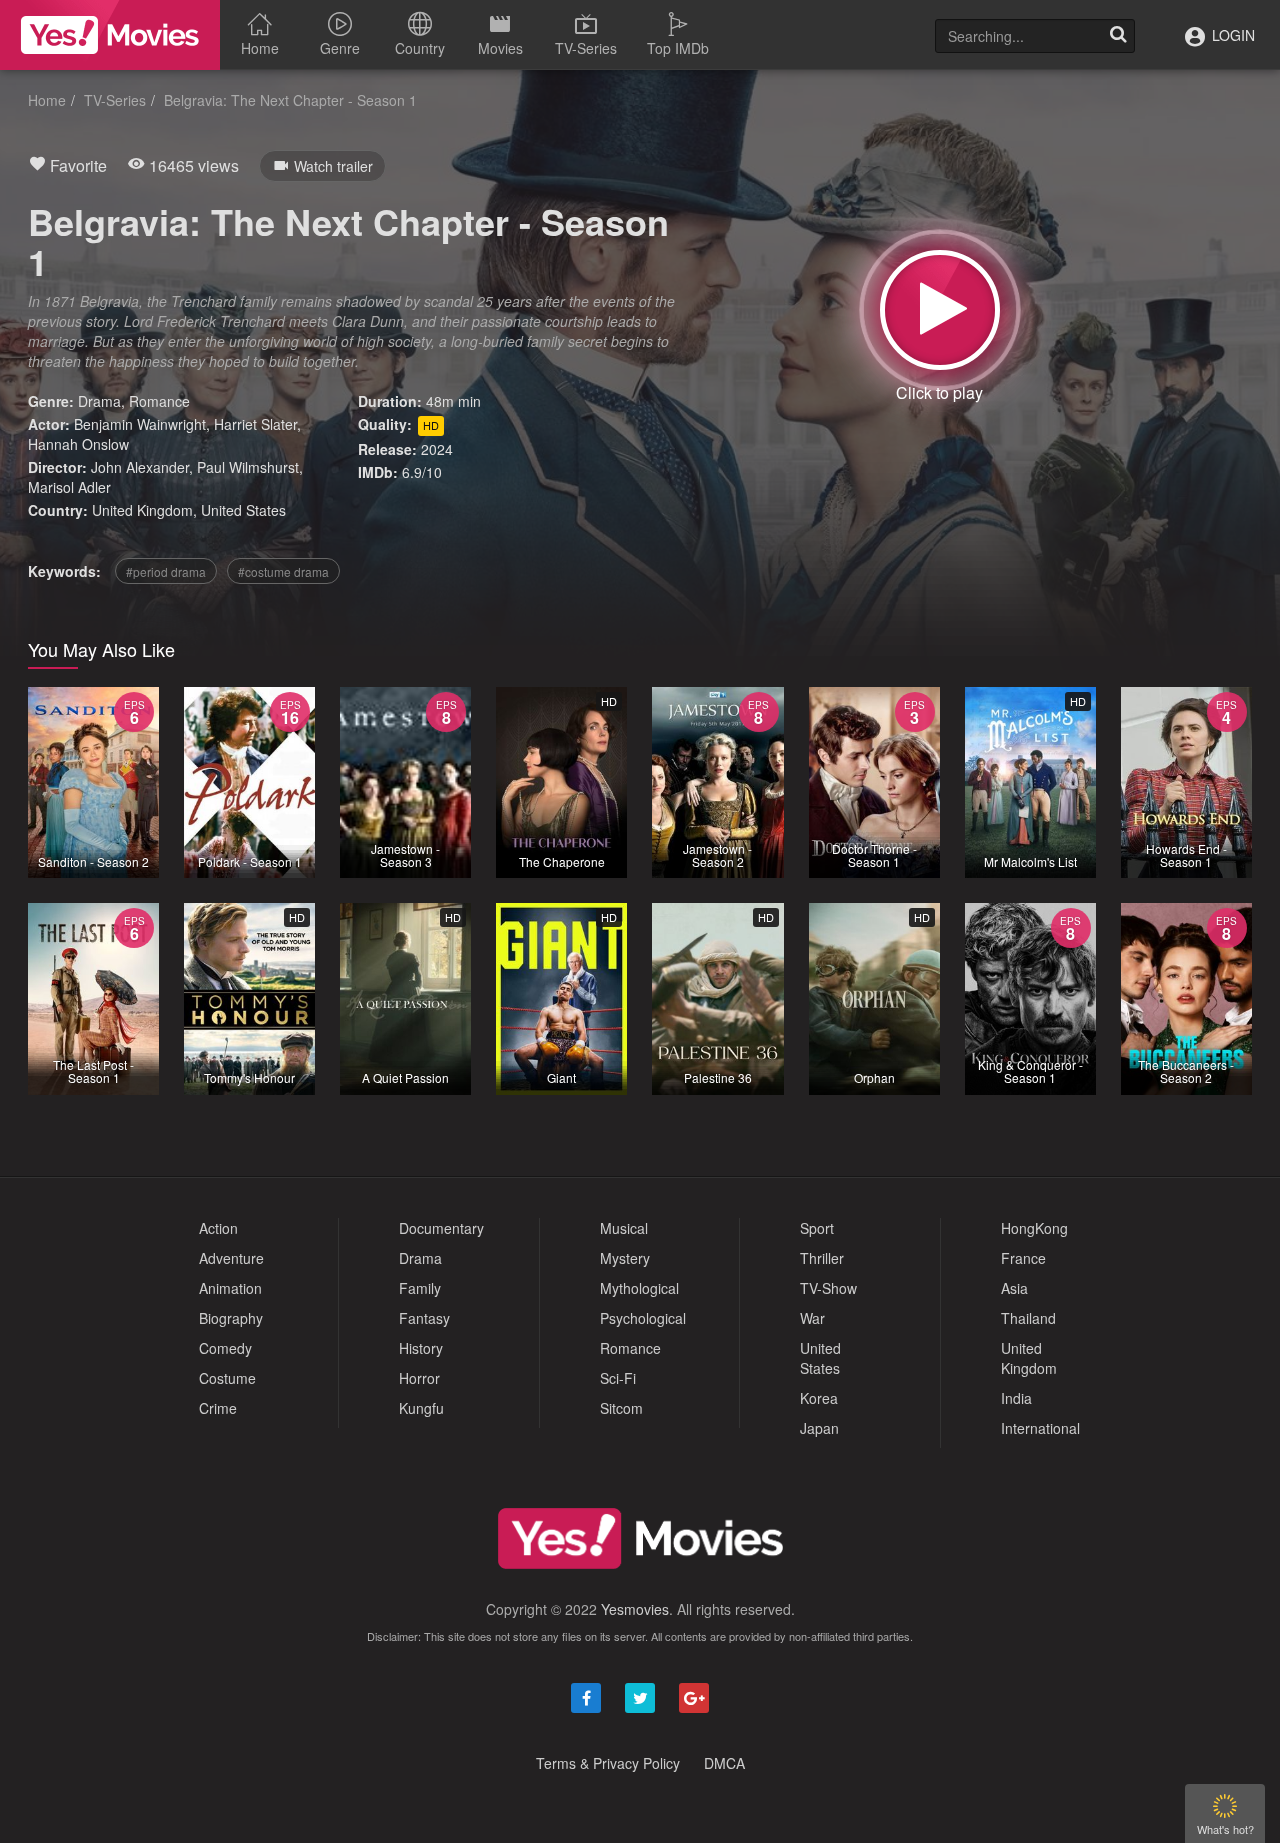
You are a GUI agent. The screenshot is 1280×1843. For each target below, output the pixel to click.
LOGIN (1231, 35)
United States (243, 510)
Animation (230, 1288)
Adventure (231, 1258)
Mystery (625, 1258)
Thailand (1028, 1318)
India (1016, 1398)
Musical (624, 1228)
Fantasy (424, 1318)
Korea (819, 1398)
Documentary (441, 1228)
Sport (817, 1228)
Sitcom (621, 1408)
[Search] (1118, 36)
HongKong (1034, 1228)
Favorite (76, 165)
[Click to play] (940, 310)
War (812, 1318)
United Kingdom (142, 510)
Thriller (822, 1258)
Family (420, 1288)
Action (218, 1228)
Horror (419, 1378)
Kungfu (421, 1408)
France (1023, 1258)
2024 (437, 449)
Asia (1014, 1288)
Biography (231, 1318)
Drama (99, 401)
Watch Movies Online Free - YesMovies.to (110, 35)
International (1040, 1428)
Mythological (639, 1288)
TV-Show (828, 1288)
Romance (159, 401)
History (421, 1348)
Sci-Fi (618, 1378)
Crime (218, 1408)
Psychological (643, 1318)
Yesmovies (635, 1609)
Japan (819, 1428)
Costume (227, 1378)
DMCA (724, 1763)
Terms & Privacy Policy (608, 1763)
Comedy (225, 1348)
